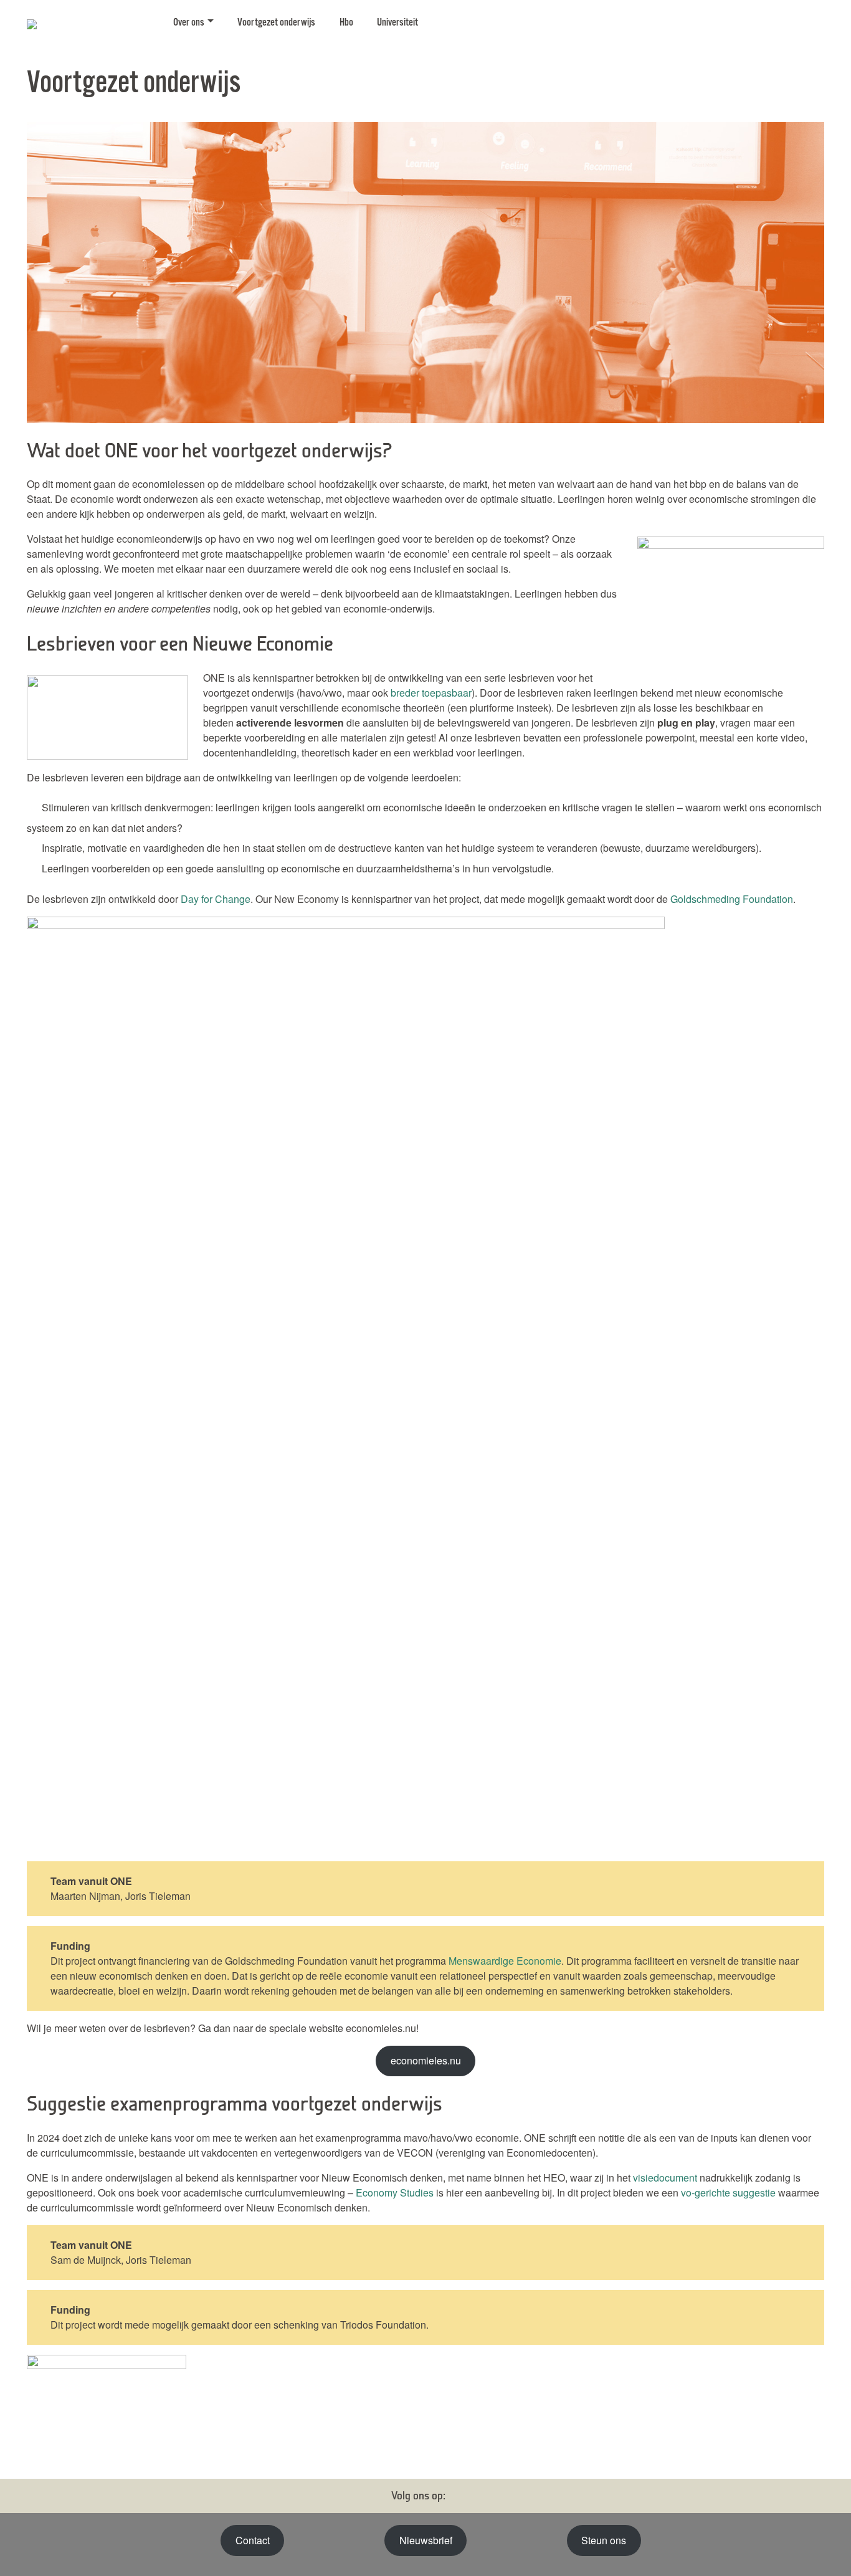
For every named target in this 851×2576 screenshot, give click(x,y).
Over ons (189, 23)
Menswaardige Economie (505, 1961)
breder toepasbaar (431, 693)
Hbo (346, 23)
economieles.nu (426, 2060)
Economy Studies (395, 2192)
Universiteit (397, 23)
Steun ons (604, 2540)
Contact (253, 2540)
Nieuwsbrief (426, 2540)
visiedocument (665, 2178)
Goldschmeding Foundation (732, 899)
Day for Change (216, 899)
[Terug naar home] (89, 22)
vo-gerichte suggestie (728, 2192)
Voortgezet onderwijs (276, 23)
